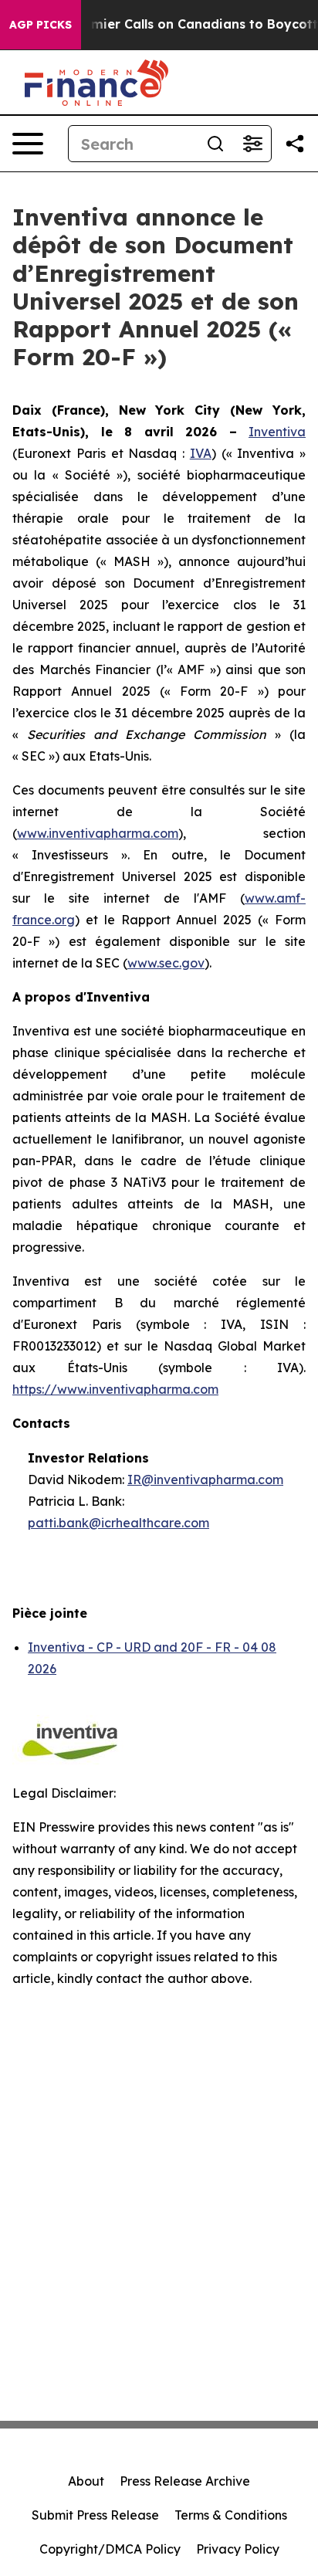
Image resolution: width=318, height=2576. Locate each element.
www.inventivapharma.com (98, 833)
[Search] (215, 144)
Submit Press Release (95, 2515)
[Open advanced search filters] (252, 144)
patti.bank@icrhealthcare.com (118, 1523)
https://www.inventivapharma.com (115, 1389)
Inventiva (277, 432)
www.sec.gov (166, 963)
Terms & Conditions (231, 2515)
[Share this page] (295, 144)
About (86, 2481)
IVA (201, 453)
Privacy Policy (238, 2549)
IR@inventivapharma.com (205, 1480)
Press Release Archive (185, 2481)
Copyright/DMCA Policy (110, 2549)
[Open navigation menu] (28, 144)
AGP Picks (41, 25)
